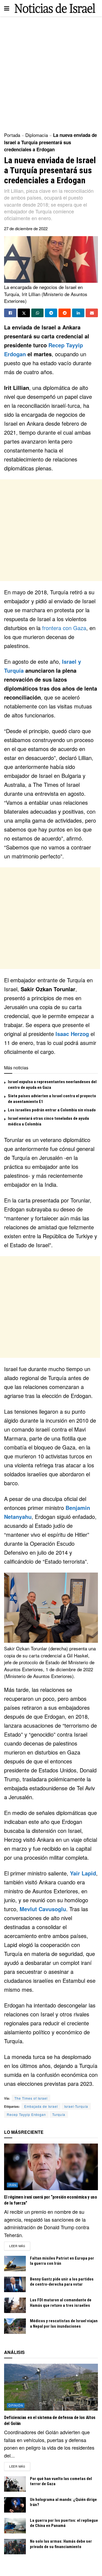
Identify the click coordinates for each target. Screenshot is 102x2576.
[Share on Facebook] (10, 313)
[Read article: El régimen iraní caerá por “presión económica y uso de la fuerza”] (51, 2167)
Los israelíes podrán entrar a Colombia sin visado (52, 1110)
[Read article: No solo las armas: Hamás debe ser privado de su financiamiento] (15, 2547)
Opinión (16, 2405)
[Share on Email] (92, 313)
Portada (12, 135)
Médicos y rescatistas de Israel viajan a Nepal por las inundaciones (64, 2324)
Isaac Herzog (72, 1034)
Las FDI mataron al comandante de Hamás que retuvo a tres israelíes (61, 2303)
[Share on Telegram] (51, 313)
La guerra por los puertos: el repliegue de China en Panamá (64, 2523)
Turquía (59, 2114)
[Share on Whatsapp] (37, 313)
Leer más (20, 2246)
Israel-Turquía (76, 2106)
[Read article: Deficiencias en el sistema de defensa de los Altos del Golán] (51, 2387)
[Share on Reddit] (65, 313)
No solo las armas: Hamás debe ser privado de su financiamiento (61, 2544)
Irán (13, 2185)
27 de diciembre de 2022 (26, 228)
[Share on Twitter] (24, 313)
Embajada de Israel (41, 2106)
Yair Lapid (83, 1873)
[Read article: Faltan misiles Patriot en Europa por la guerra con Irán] (15, 2264)
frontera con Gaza (64, 628)
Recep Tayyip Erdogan (26, 2114)
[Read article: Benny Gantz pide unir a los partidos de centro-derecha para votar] (15, 2284)
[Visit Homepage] (55, 8)
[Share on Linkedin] (78, 313)
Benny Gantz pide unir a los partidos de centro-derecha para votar (62, 2282)
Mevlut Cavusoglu (43, 1909)
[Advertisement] (51, 73)
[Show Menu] (7, 8)
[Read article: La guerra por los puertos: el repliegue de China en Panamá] (15, 2526)
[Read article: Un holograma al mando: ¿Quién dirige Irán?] (15, 2505)
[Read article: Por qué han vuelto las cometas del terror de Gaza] (15, 2484)
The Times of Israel (31, 2098)
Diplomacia (37, 135)
